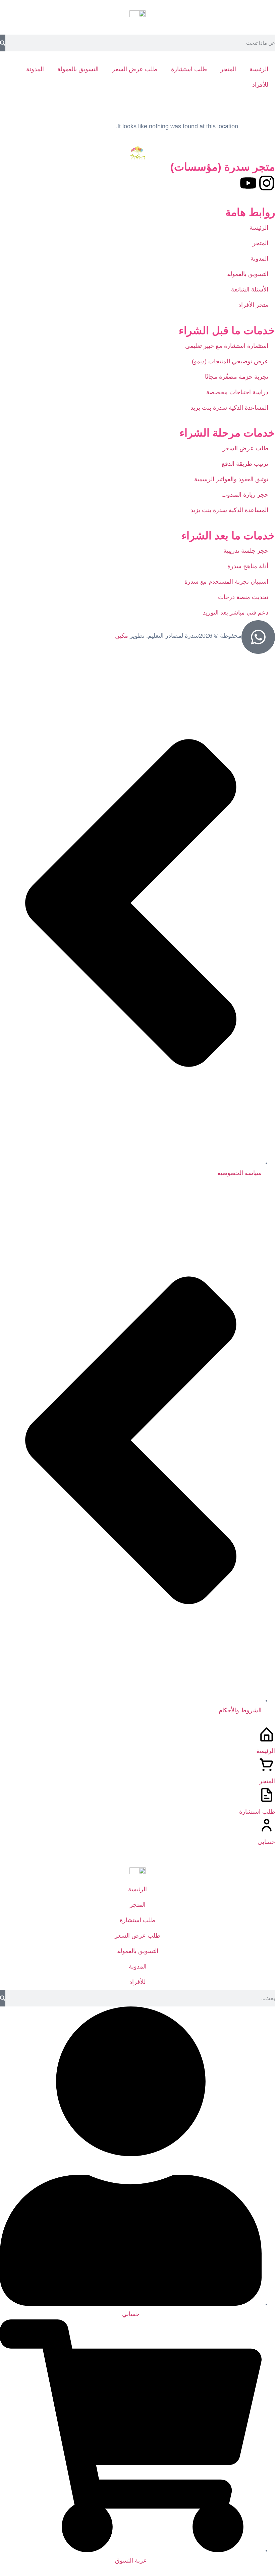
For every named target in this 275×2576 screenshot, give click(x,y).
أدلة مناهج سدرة (248, 566)
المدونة (35, 69)
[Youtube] (248, 183)
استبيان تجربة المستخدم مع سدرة (226, 582)
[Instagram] (267, 183)
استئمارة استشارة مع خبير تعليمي (227, 346)
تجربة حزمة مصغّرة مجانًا (235, 377)
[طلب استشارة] (267, 1795)
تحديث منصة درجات (243, 597)
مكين (122, 636)
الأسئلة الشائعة (250, 289)
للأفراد (260, 85)
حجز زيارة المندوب (245, 495)
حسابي (266, 1842)
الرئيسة (259, 69)
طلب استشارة (189, 69)
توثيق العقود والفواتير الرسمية (230, 479)
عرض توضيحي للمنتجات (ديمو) (230, 361)
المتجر (228, 69)
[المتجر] (267, 1765)
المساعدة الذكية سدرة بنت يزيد (229, 408)
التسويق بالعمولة (78, 69)
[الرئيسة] (267, 1734)
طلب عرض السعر (135, 69)
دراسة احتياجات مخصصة (236, 392)
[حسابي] (267, 1825)
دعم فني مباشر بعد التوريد (236, 613)
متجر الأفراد (253, 305)
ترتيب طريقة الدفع (245, 464)
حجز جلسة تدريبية (246, 551)
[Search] (3, 43)
